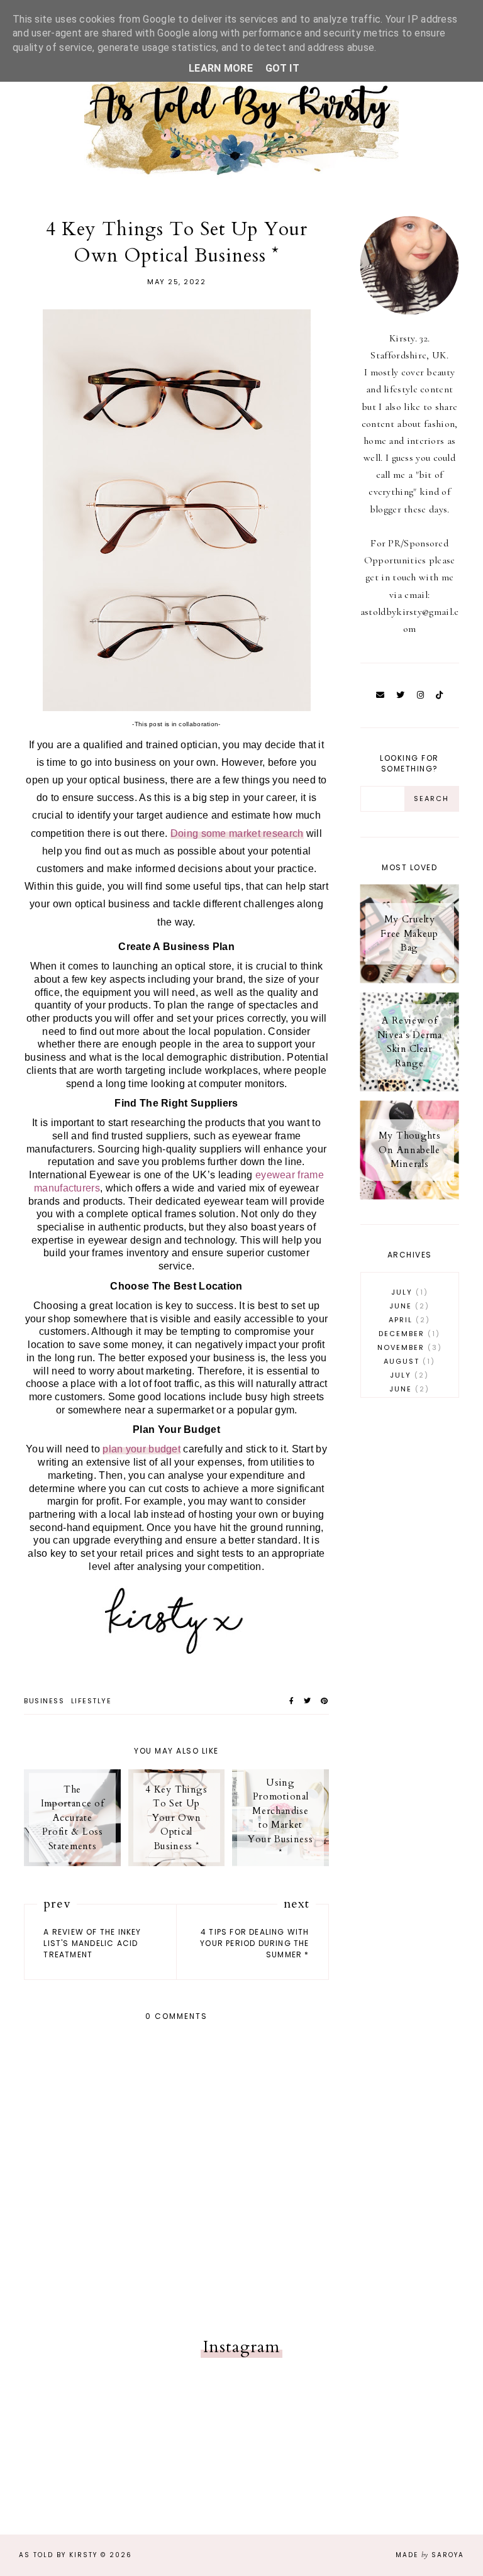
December (407, 1334)
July (408, 1292)
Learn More (221, 68)
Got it (282, 68)
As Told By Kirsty (58, 2555)
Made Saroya (430, 2555)
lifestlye (92, 1701)
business (44, 1701)
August (407, 1361)
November (408, 1347)
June (407, 1306)
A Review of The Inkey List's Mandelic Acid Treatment (92, 1943)
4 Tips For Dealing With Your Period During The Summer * (254, 1943)
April (407, 1320)
